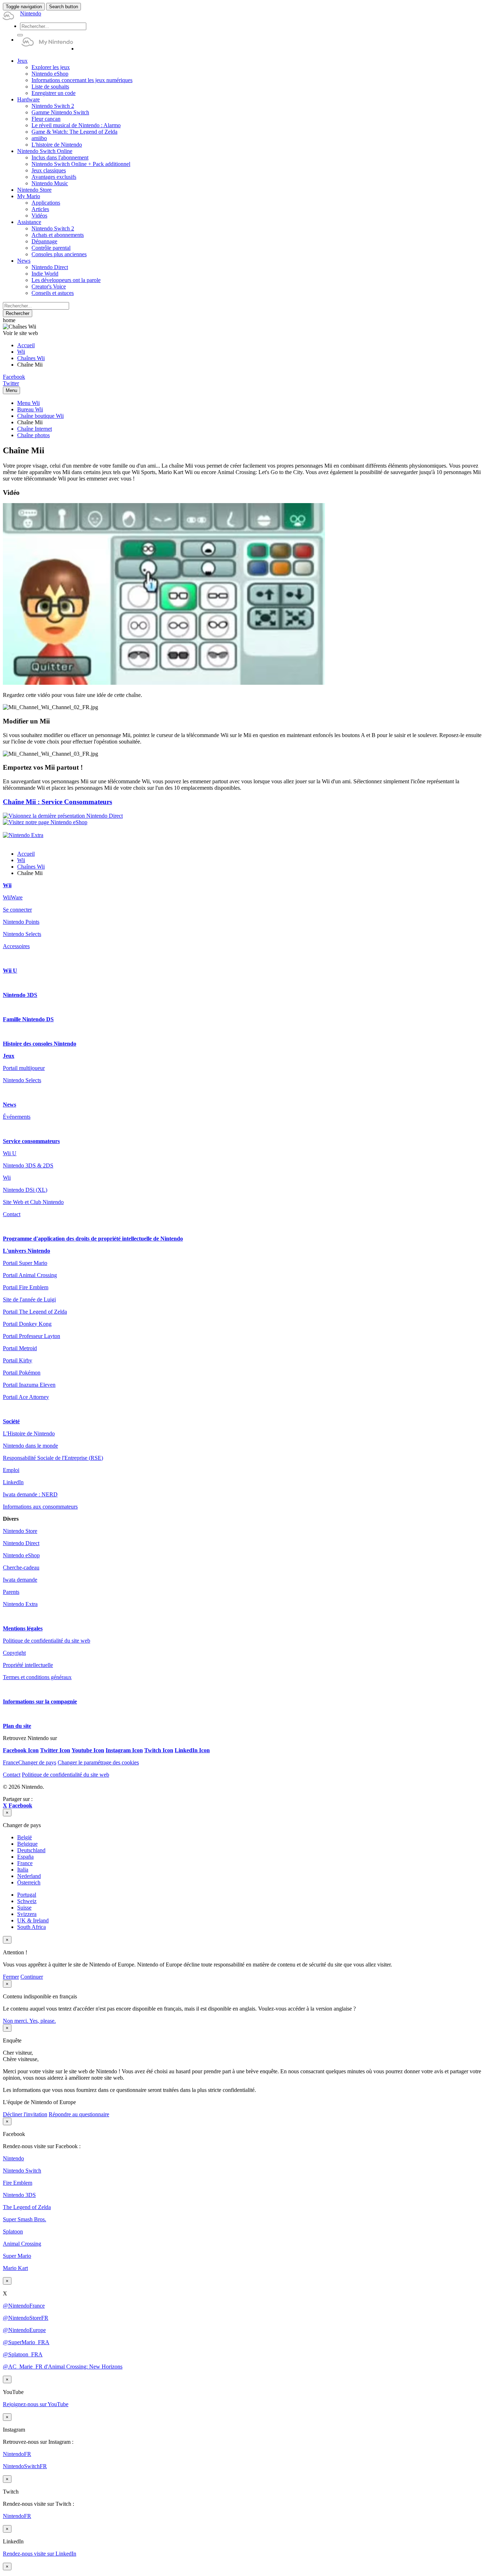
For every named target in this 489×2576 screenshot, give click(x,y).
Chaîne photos (33, 435)
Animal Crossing (22, 2244)
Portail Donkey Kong (27, 1324)
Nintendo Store (20, 1531)
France (25, 1863)
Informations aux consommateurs (40, 1507)
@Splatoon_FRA (23, 2354)
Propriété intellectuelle (28, 1665)
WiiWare (13, 897)
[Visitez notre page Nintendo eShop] (45, 822)
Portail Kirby (18, 1360)
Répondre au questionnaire (79, 2114)
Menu (11, 390)
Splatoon (13, 2231)
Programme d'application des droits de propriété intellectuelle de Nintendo (93, 1239)
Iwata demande (20, 1580)
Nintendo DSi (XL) (25, 1190)
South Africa (32, 1927)
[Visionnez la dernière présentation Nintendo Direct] (63, 816)
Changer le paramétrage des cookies (98, 1762)
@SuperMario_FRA (26, 2342)
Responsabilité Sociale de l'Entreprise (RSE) (53, 1458)
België (25, 1837)
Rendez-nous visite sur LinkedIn (40, 2554)
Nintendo (13, 2158)
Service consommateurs (31, 1141)
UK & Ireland (33, 1920)
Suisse (24, 1908)
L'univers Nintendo (26, 1251)
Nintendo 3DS (20, 995)
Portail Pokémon (22, 1373)
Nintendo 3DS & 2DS (28, 1165)
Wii (21, 352)
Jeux (9, 1056)
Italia (23, 1870)
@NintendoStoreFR (26, 2318)
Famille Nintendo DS (28, 1019)
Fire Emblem (18, 2183)
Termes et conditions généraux (37, 1677)
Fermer (11, 1977)
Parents (11, 1592)
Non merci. (16, 2021)
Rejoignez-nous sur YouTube (36, 2404)
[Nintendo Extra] (23, 835)
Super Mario (17, 2256)
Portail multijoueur (24, 1068)
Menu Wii (28, 403)
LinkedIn (13, 1482)
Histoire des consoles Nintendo (40, 1044)
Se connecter (17, 910)
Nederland (29, 1876)
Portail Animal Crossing (30, 1275)
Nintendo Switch (22, 2171)
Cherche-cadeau (21, 1567)
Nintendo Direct (21, 1543)
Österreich (29, 1882)
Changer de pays (30, 1762)
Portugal (27, 1895)
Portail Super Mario (25, 1263)
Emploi (11, 1470)
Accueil (26, 345)
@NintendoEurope (24, 2330)
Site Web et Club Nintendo (33, 1202)
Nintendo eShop (21, 1555)
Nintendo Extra (20, 1604)
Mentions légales (23, 1628)
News (9, 1105)
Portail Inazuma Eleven (29, 1385)
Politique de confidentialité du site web (47, 1641)
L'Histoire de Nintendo (29, 1433)
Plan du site (17, 1726)
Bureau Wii (30, 409)
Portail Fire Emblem (26, 1287)
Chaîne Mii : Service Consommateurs (57, 802)
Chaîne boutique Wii (40, 416)
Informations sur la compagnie (40, 1702)
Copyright (14, 1653)
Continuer (32, 1977)
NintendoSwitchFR (25, 2466)
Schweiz (27, 1901)
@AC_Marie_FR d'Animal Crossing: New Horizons (63, 2367)
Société (11, 1421)
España (25, 1857)
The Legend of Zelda (27, 2207)
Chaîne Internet (35, 429)
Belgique (27, 1844)
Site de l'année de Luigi (29, 1299)
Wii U (10, 971)
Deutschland (31, 1850)
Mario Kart (15, 2268)
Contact (12, 1214)
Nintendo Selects (22, 934)
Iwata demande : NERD (30, 1494)
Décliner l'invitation (25, 2114)
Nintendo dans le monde (30, 1446)
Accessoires (16, 946)
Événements (17, 1117)
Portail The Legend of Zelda (35, 1312)
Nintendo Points (21, 922)
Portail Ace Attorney (26, 1397)
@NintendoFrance (24, 2306)
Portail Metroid (20, 1348)
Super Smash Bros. (25, 2219)
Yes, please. (43, 2021)
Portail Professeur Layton (32, 1336)
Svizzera (27, 1914)
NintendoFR (17, 2454)
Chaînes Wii (31, 358)
